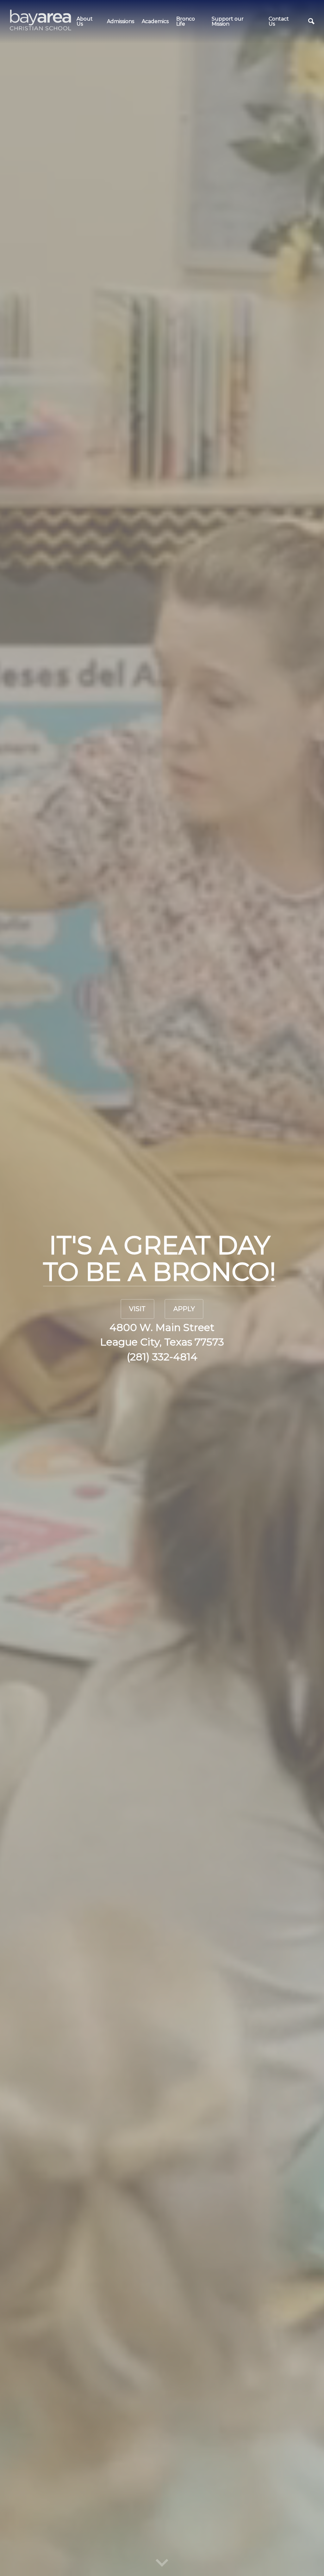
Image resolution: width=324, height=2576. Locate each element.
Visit (137, 1309)
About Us (85, 21)
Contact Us (279, 21)
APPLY (184, 1309)
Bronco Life (186, 21)
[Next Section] (162, 2564)
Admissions (121, 21)
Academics (155, 21)
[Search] (311, 21)
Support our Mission (228, 21)
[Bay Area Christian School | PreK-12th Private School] (41, 20)
